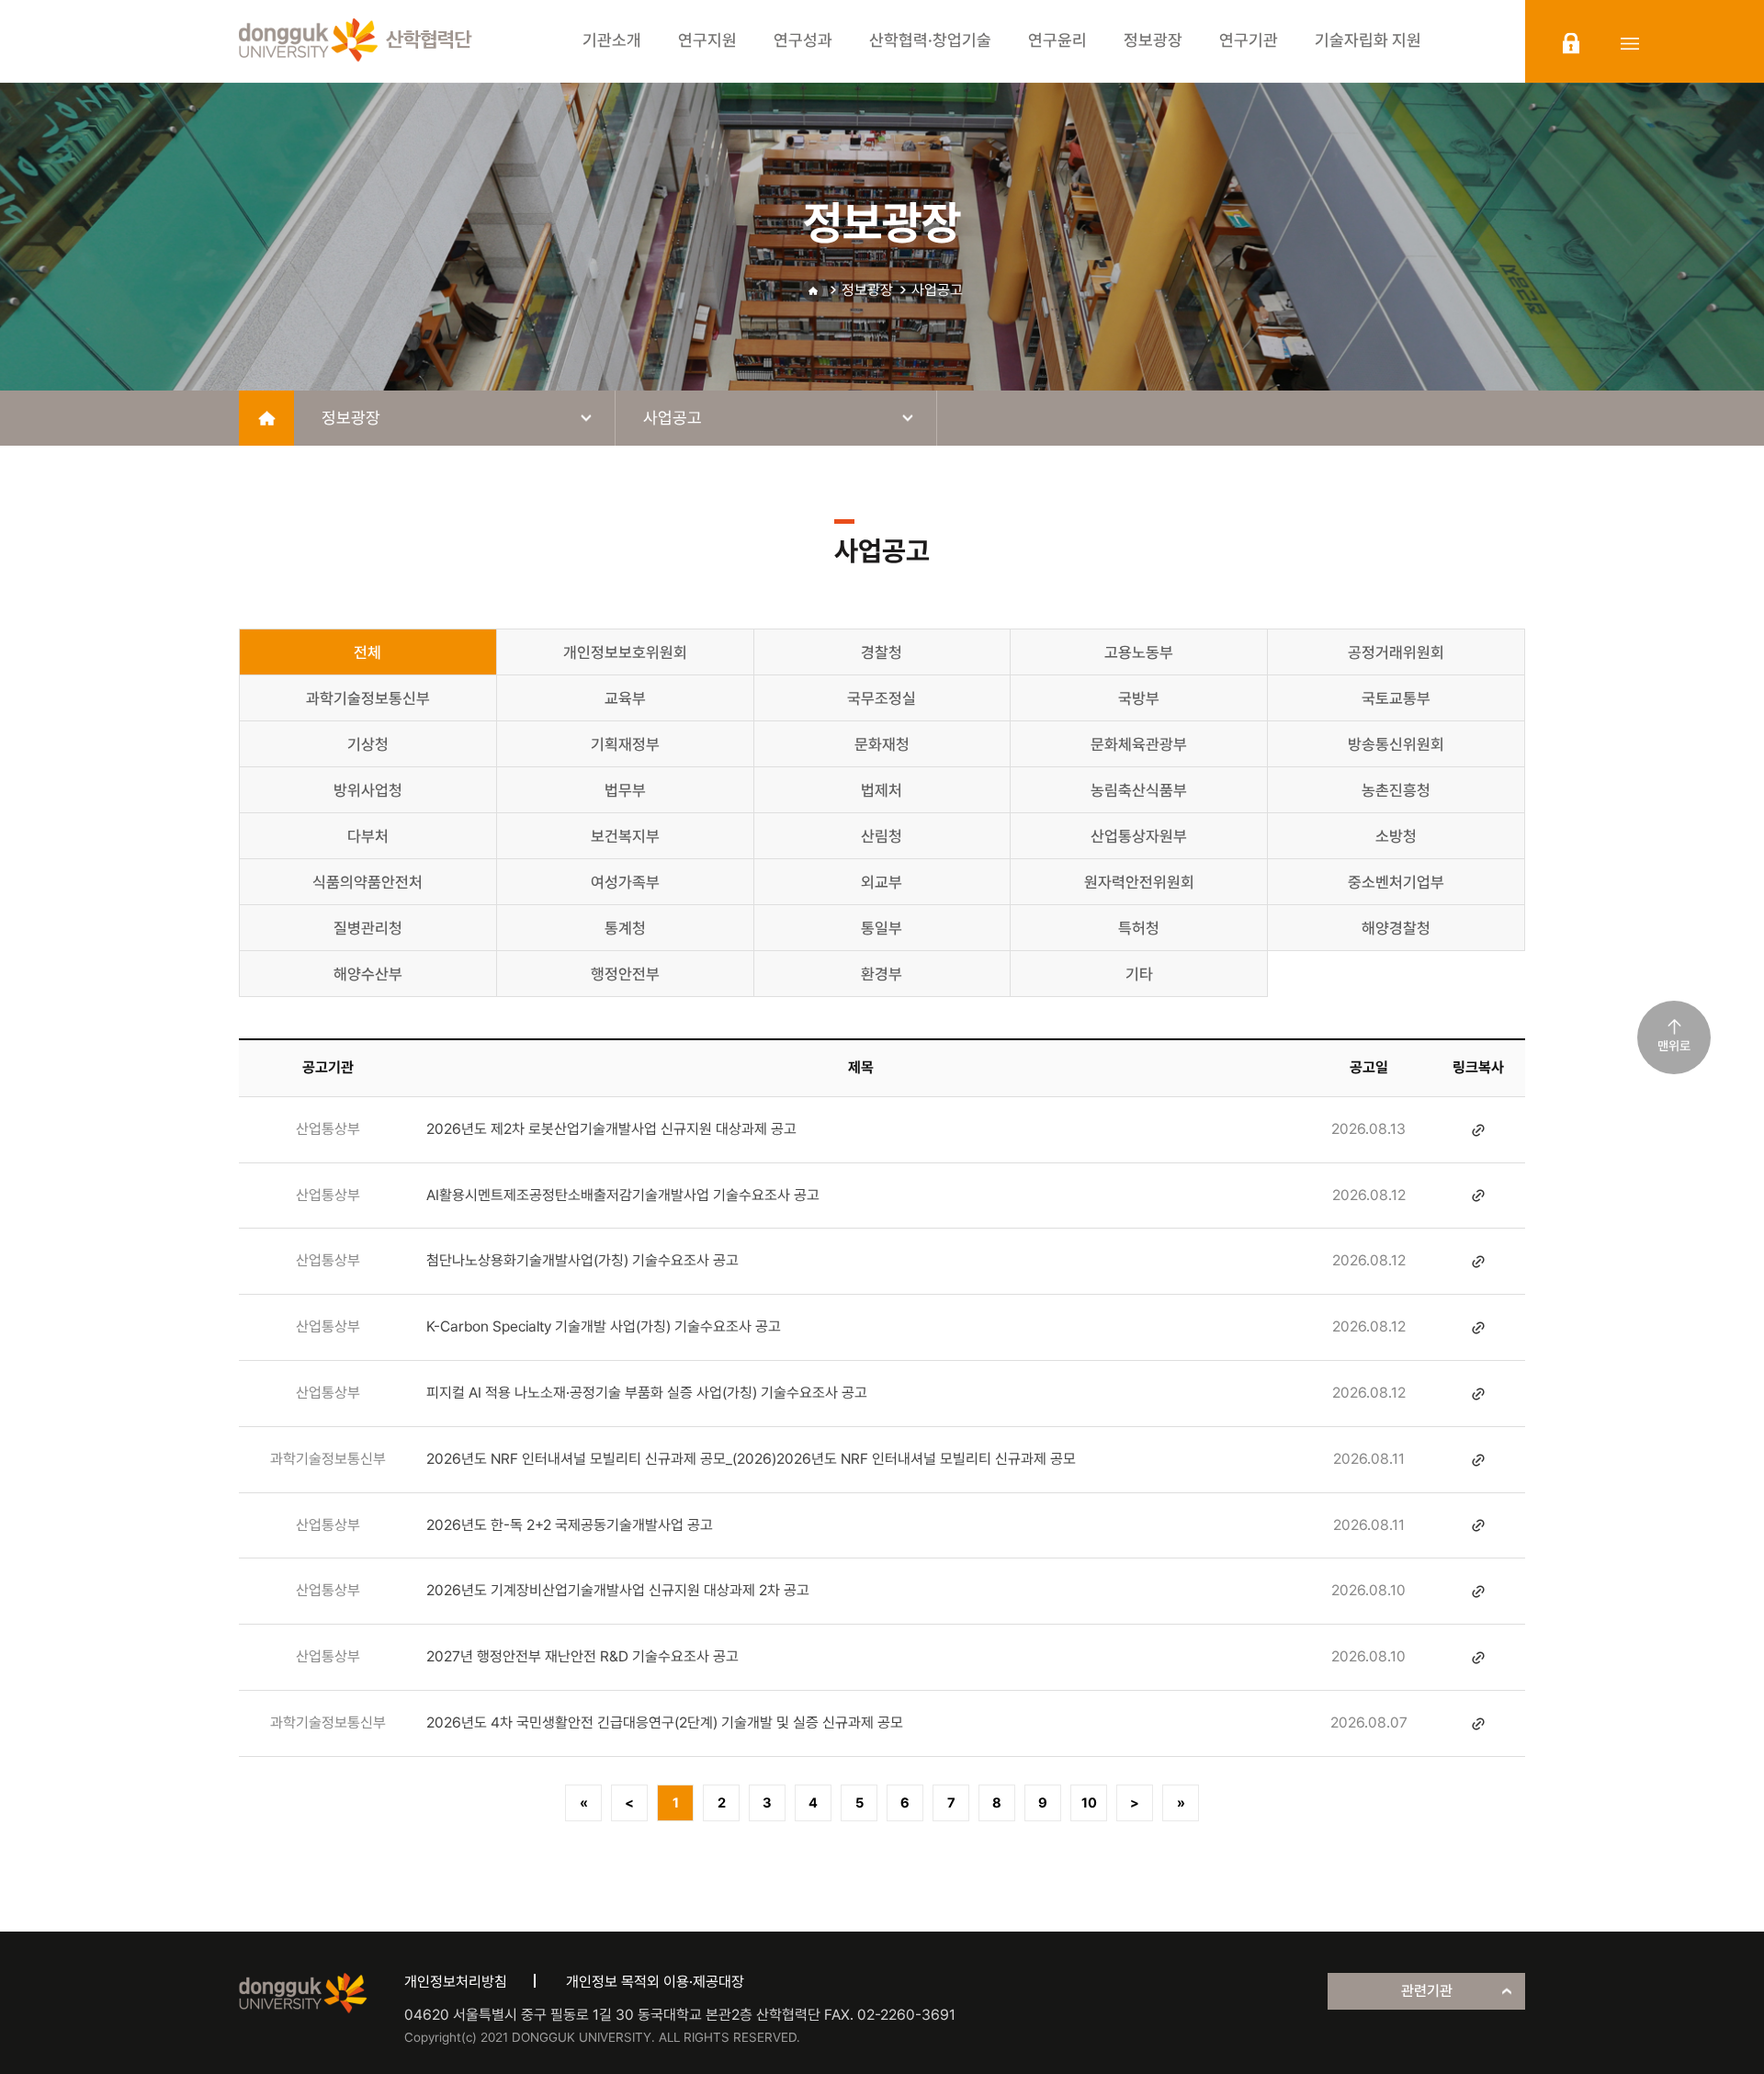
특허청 (1139, 928)
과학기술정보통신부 (368, 698)
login (1571, 43)
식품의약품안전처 (367, 882)
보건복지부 (625, 836)
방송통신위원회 (1396, 744)
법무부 (625, 790)
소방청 (1396, 836)
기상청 (368, 744)
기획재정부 (625, 744)
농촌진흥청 (1396, 790)
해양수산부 (368, 974)
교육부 (625, 698)
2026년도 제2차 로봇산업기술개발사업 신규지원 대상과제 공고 (611, 1129)
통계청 (625, 928)
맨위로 (1674, 1046)
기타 (1139, 974)
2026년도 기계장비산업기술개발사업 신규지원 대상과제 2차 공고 (618, 1590)
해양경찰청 (1396, 928)
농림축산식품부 (1139, 790)
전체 (367, 652)
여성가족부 (625, 882)
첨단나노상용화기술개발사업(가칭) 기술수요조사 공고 (582, 1260)
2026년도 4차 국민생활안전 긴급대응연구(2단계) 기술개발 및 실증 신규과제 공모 (665, 1723)
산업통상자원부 (1139, 836)
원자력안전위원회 (1139, 882)
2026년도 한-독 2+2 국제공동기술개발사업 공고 (570, 1525)
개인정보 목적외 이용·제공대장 (655, 1982)
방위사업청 (368, 790)
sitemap (1630, 43)
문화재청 (882, 744)
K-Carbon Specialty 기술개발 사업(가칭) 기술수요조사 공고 (604, 1326)
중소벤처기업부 (1396, 882)
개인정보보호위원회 (625, 652)
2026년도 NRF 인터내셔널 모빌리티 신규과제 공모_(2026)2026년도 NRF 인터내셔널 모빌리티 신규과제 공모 (751, 1459)
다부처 (368, 836)
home (266, 418)
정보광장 (867, 290)
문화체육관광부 (1139, 744)
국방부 (1139, 698)
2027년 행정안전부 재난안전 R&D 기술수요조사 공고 (582, 1656)
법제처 (882, 790)
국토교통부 (1396, 698)
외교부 (882, 882)
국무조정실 (882, 698)
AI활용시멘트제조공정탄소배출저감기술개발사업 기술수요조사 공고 (623, 1195)
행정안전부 (625, 974)
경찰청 (882, 652)
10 (1089, 1803)
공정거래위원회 (1396, 652)
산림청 (882, 836)
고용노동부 (1139, 652)
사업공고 (937, 290)
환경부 (882, 974)
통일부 (882, 928)
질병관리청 (368, 928)
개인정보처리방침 (456, 1982)
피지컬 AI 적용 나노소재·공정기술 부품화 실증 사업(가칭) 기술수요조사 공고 (647, 1393)
